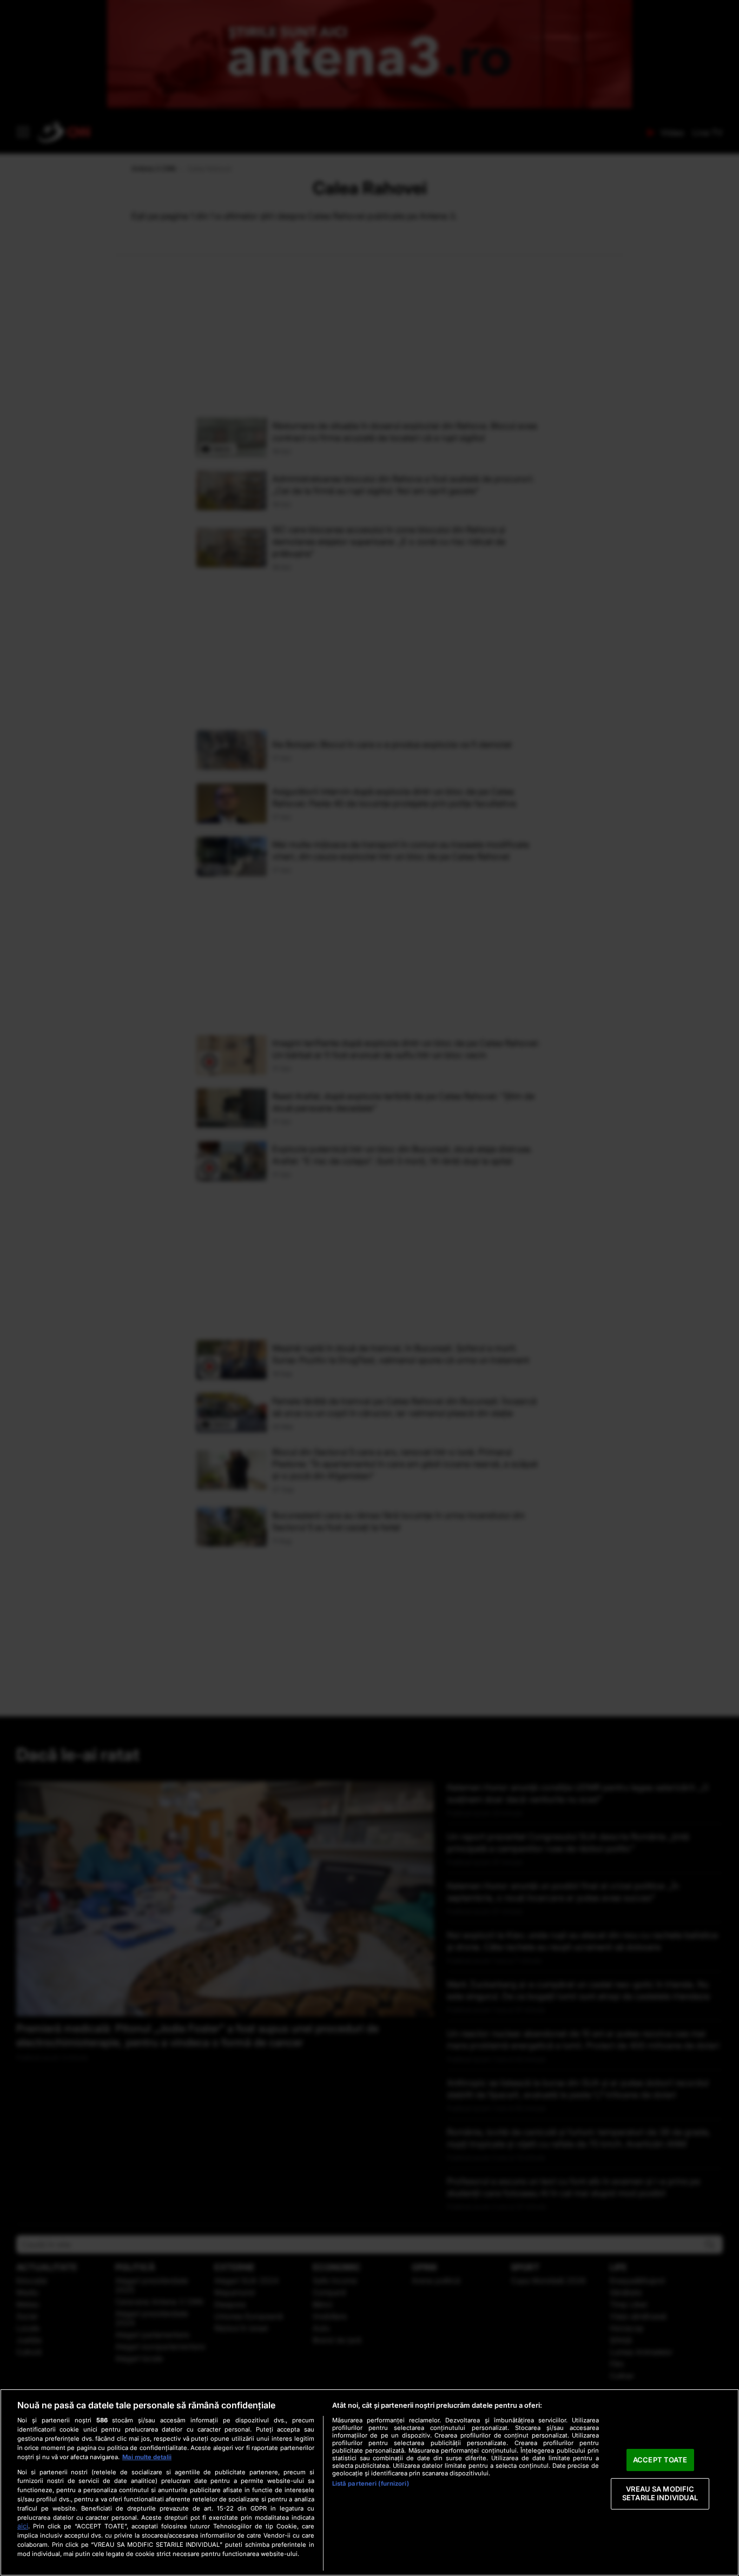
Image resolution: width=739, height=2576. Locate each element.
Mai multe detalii (147, 2457)
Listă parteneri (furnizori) (371, 2483)
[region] (369, 2482)
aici (23, 2526)
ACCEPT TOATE (660, 2460)
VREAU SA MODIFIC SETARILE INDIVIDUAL (660, 2494)
